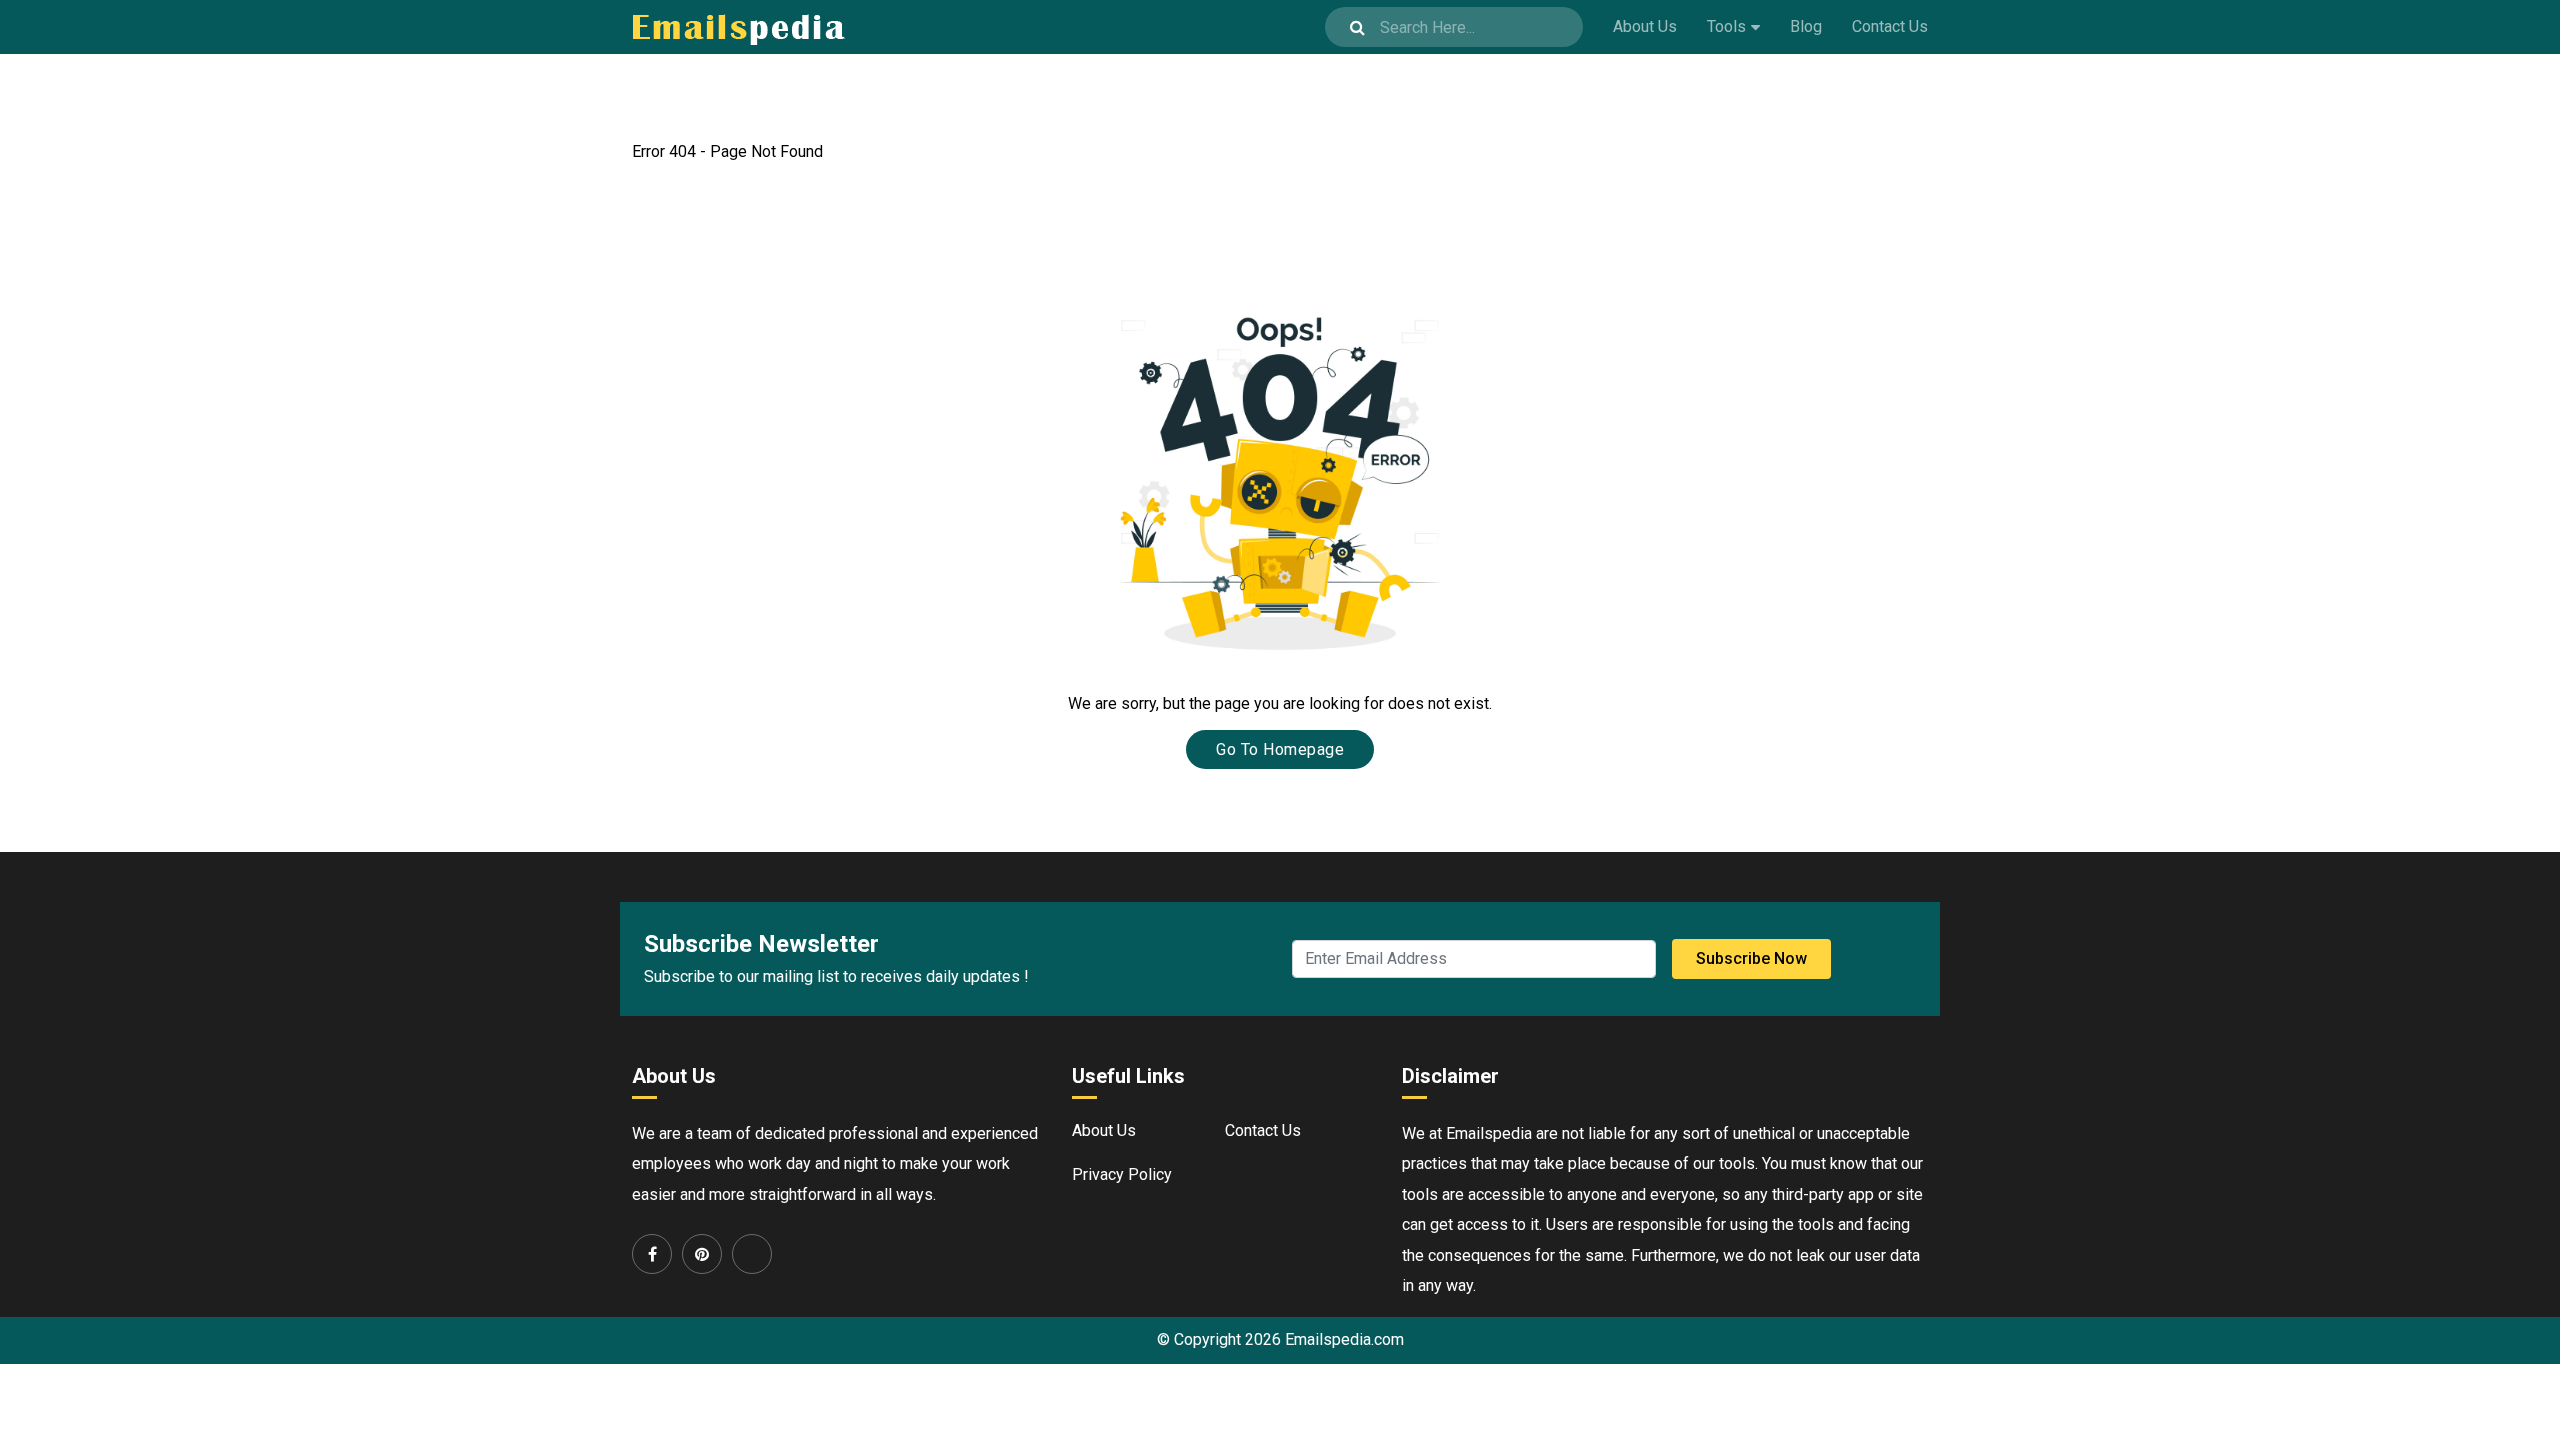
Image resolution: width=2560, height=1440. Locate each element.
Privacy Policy (1122, 1174)
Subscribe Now (1751, 958)
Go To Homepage (1280, 749)
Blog (1806, 26)
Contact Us (1890, 26)
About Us (1645, 26)
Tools (1726, 26)
